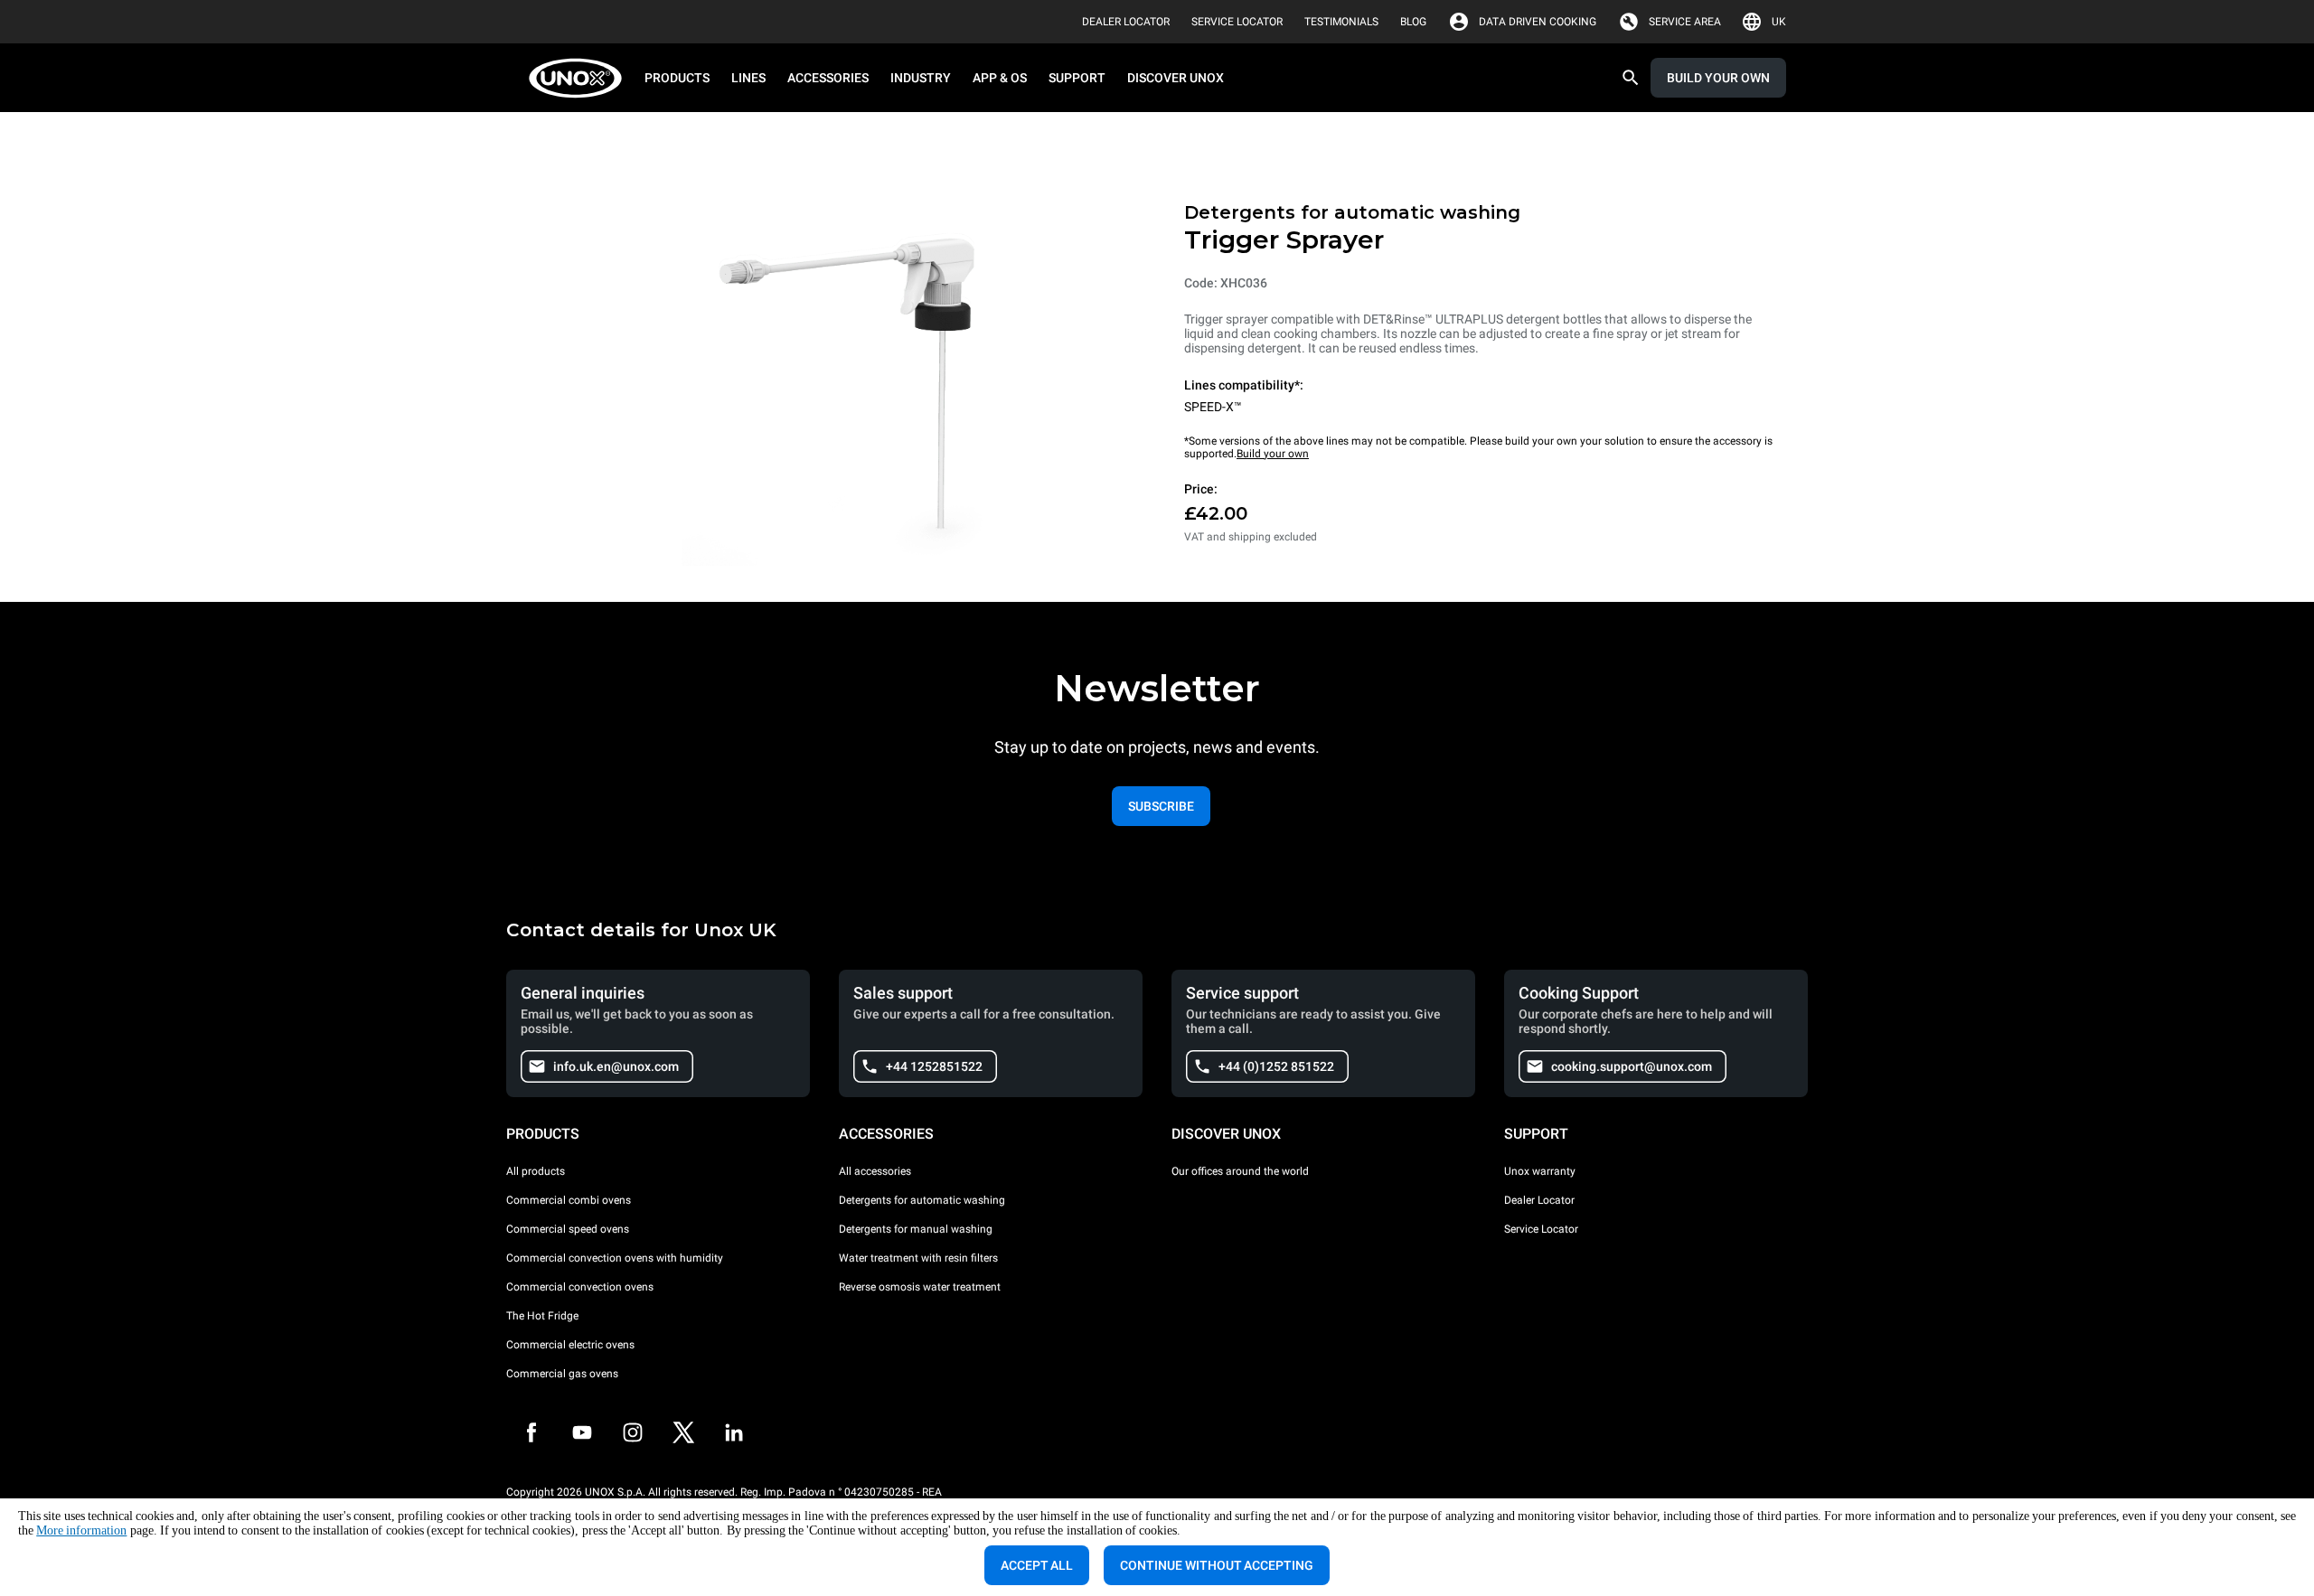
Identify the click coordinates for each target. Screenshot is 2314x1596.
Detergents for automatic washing (922, 1200)
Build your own (1273, 454)
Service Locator (1541, 1229)
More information (81, 1530)
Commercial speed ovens (568, 1229)
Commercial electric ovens (570, 1345)
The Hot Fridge (542, 1316)
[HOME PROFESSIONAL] (581, 78)
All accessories (875, 1171)
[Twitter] (683, 1432)
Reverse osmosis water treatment (920, 1287)
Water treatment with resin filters (918, 1258)
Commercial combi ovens (569, 1200)
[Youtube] (582, 1432)
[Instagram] (633, 1432)
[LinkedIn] (734, 1432)
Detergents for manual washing (916, 1229)
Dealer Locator (1539, 1200)
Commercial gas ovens (562, 1374)
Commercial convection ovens (580, 1287)
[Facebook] (531, 1432)
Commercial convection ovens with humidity (615, 1258)
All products (536, 1171)
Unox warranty (1540, 1171)
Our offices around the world (1240, 1171)
